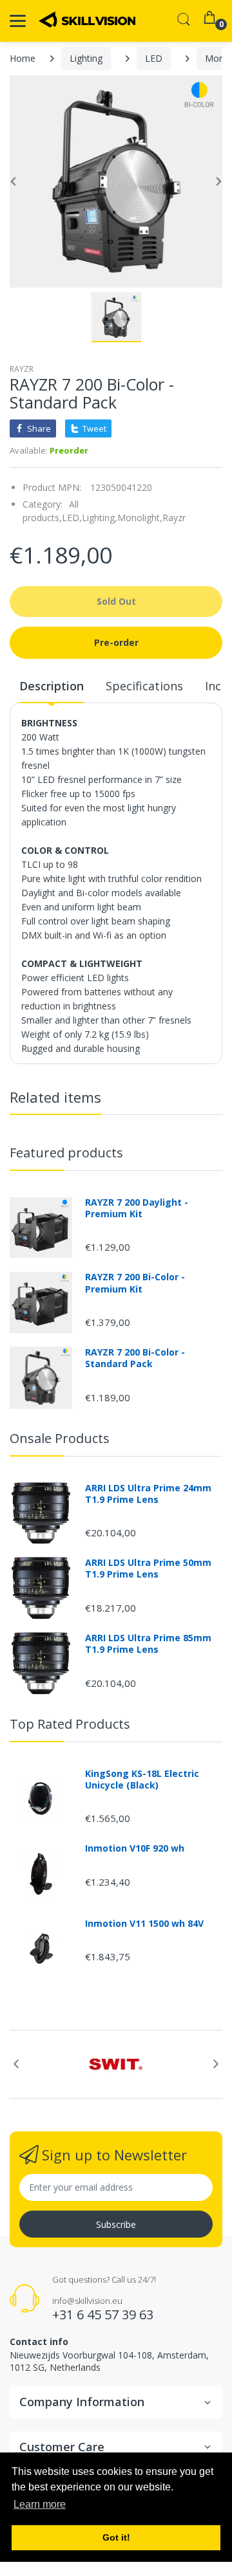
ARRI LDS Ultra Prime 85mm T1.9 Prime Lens (148, 1644)
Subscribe (116, 2224)
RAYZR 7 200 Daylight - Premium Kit (137, 1208)
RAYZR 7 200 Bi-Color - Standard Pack (135, 1358)
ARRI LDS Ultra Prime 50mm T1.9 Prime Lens (148, 1569)
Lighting (86, 58)
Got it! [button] (116, 2537)
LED (154, 58)
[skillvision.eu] (87, 20)
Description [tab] (52, 686)
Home (23, 58)
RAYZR (22, 369)
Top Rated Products (70, 1724)
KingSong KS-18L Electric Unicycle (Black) (142, 1780)
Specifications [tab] (144, 686)
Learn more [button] (40, 2504)
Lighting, (100, 518)
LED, (72, 518)
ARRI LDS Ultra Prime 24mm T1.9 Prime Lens (148, 1494)
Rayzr (174, 518)
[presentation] (16, 2064)
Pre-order (116, 642)
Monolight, (140, 518)
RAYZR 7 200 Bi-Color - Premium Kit (135, 1283)
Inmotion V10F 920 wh (135, 1848)
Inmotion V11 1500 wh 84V (144, 1924)
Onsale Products (60, 1438)
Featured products (66, 1153)
